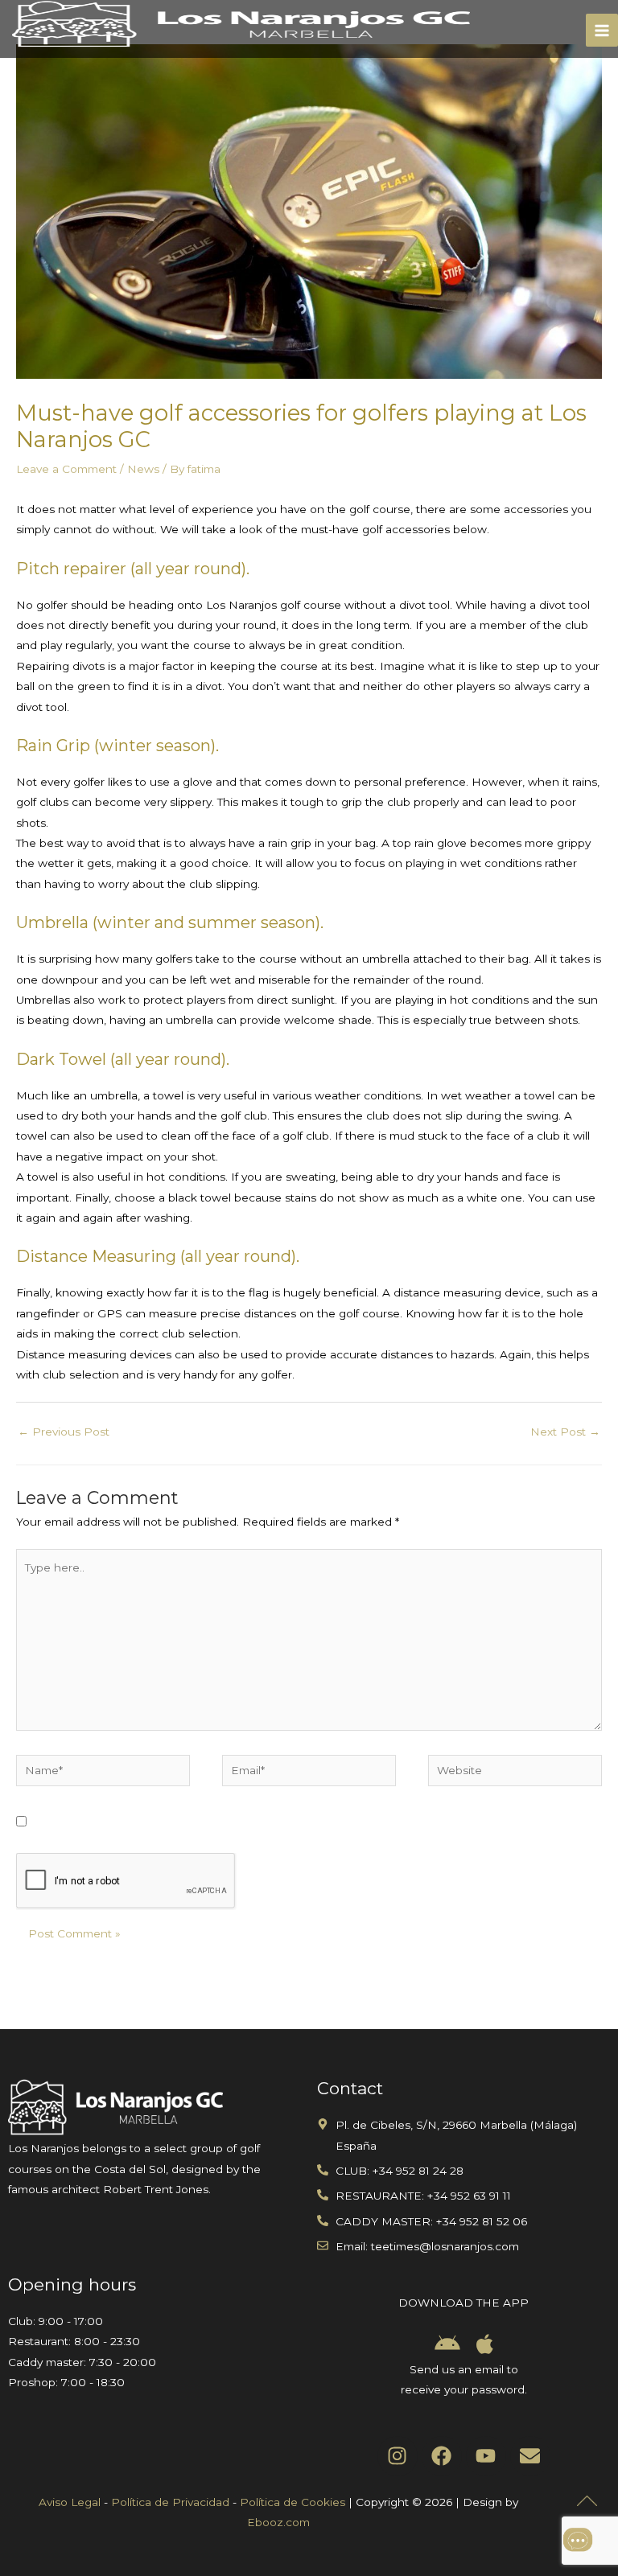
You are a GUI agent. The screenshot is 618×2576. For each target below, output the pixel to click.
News (143, 469)
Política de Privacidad (170, 2502)
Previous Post (64, 1432)
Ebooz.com (278, 2522)
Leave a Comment (66, 469)
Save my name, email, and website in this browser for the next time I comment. (254, 1822)
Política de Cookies (293, 2502)
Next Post (565, 1432)
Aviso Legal (70, 2502)
